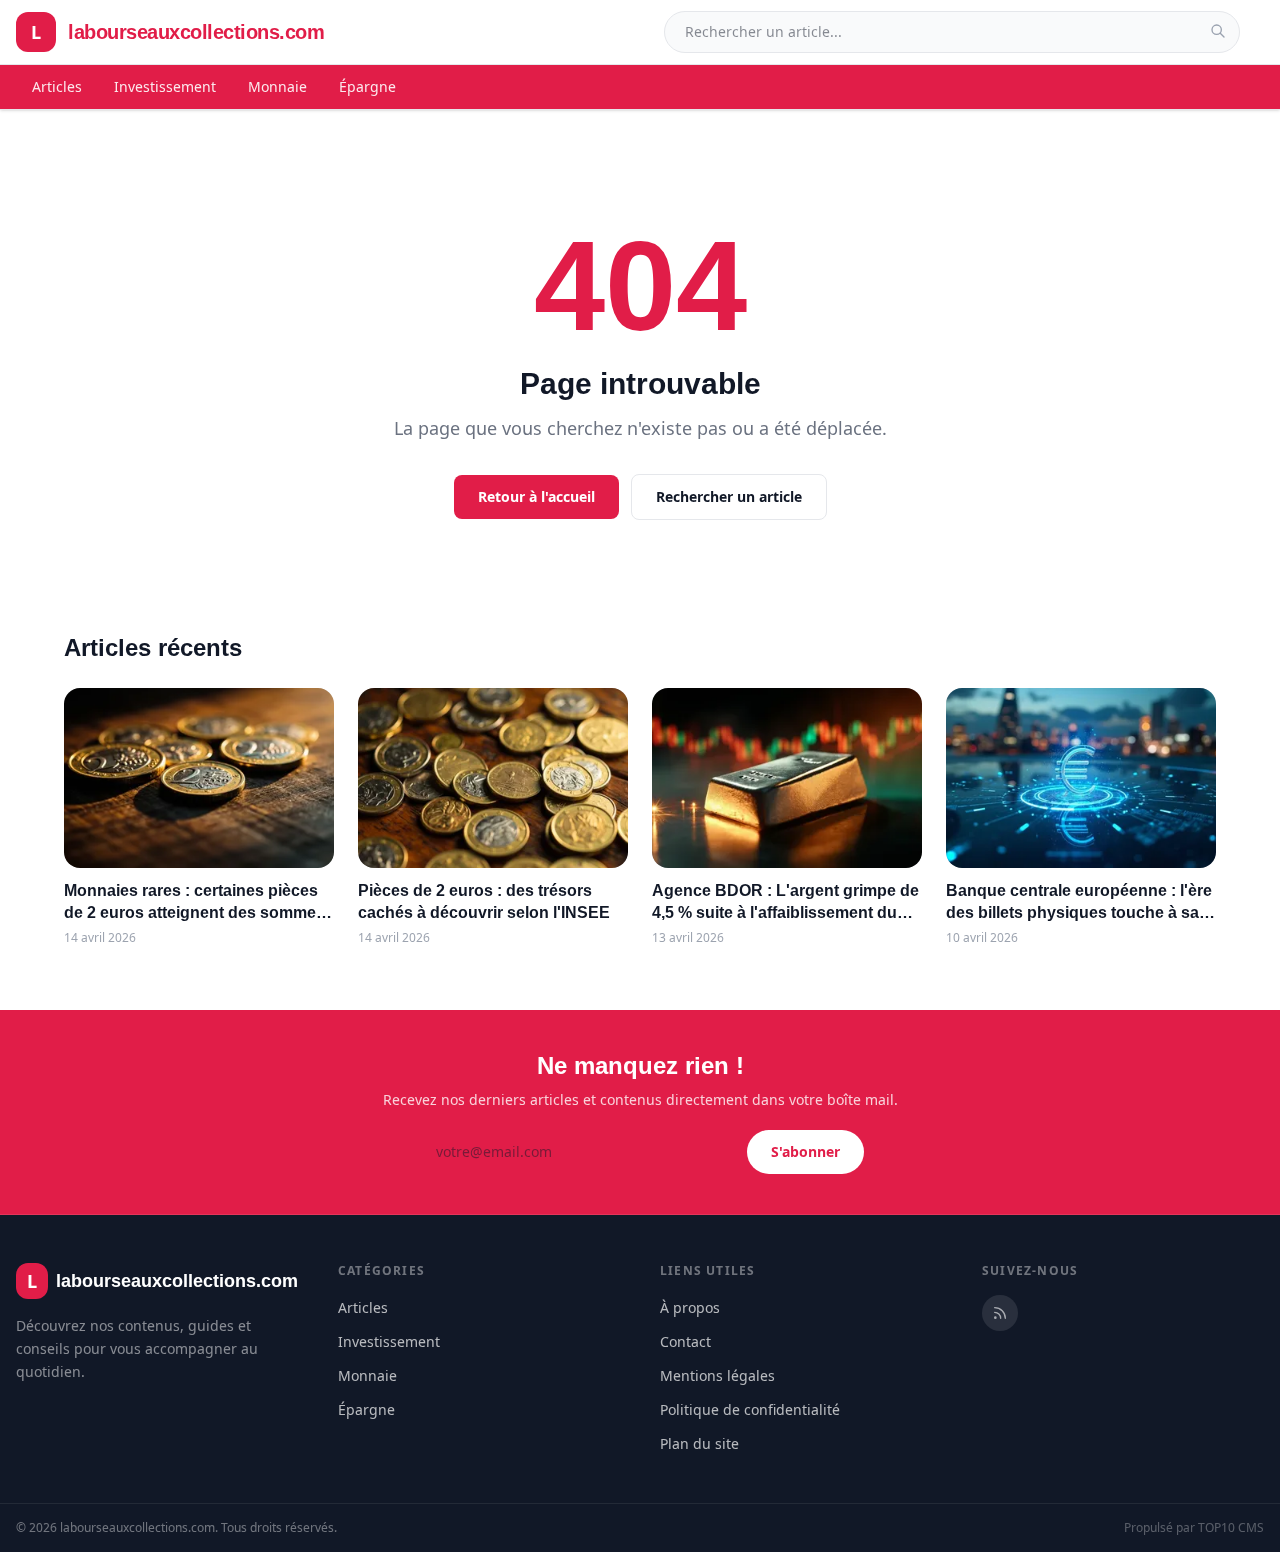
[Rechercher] (1218, 31)
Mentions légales (717, 1375)
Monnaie (277, 86)
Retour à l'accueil (536, 496)
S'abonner (805, 1151)
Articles (57, 86)
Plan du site (699, 1443)
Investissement (165, 86)
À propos (690, 1307)
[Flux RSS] (1000, 1313)
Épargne (367, 86)
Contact (685, 1341)
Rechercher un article (729, 496)
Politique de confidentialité (750, 1409)
